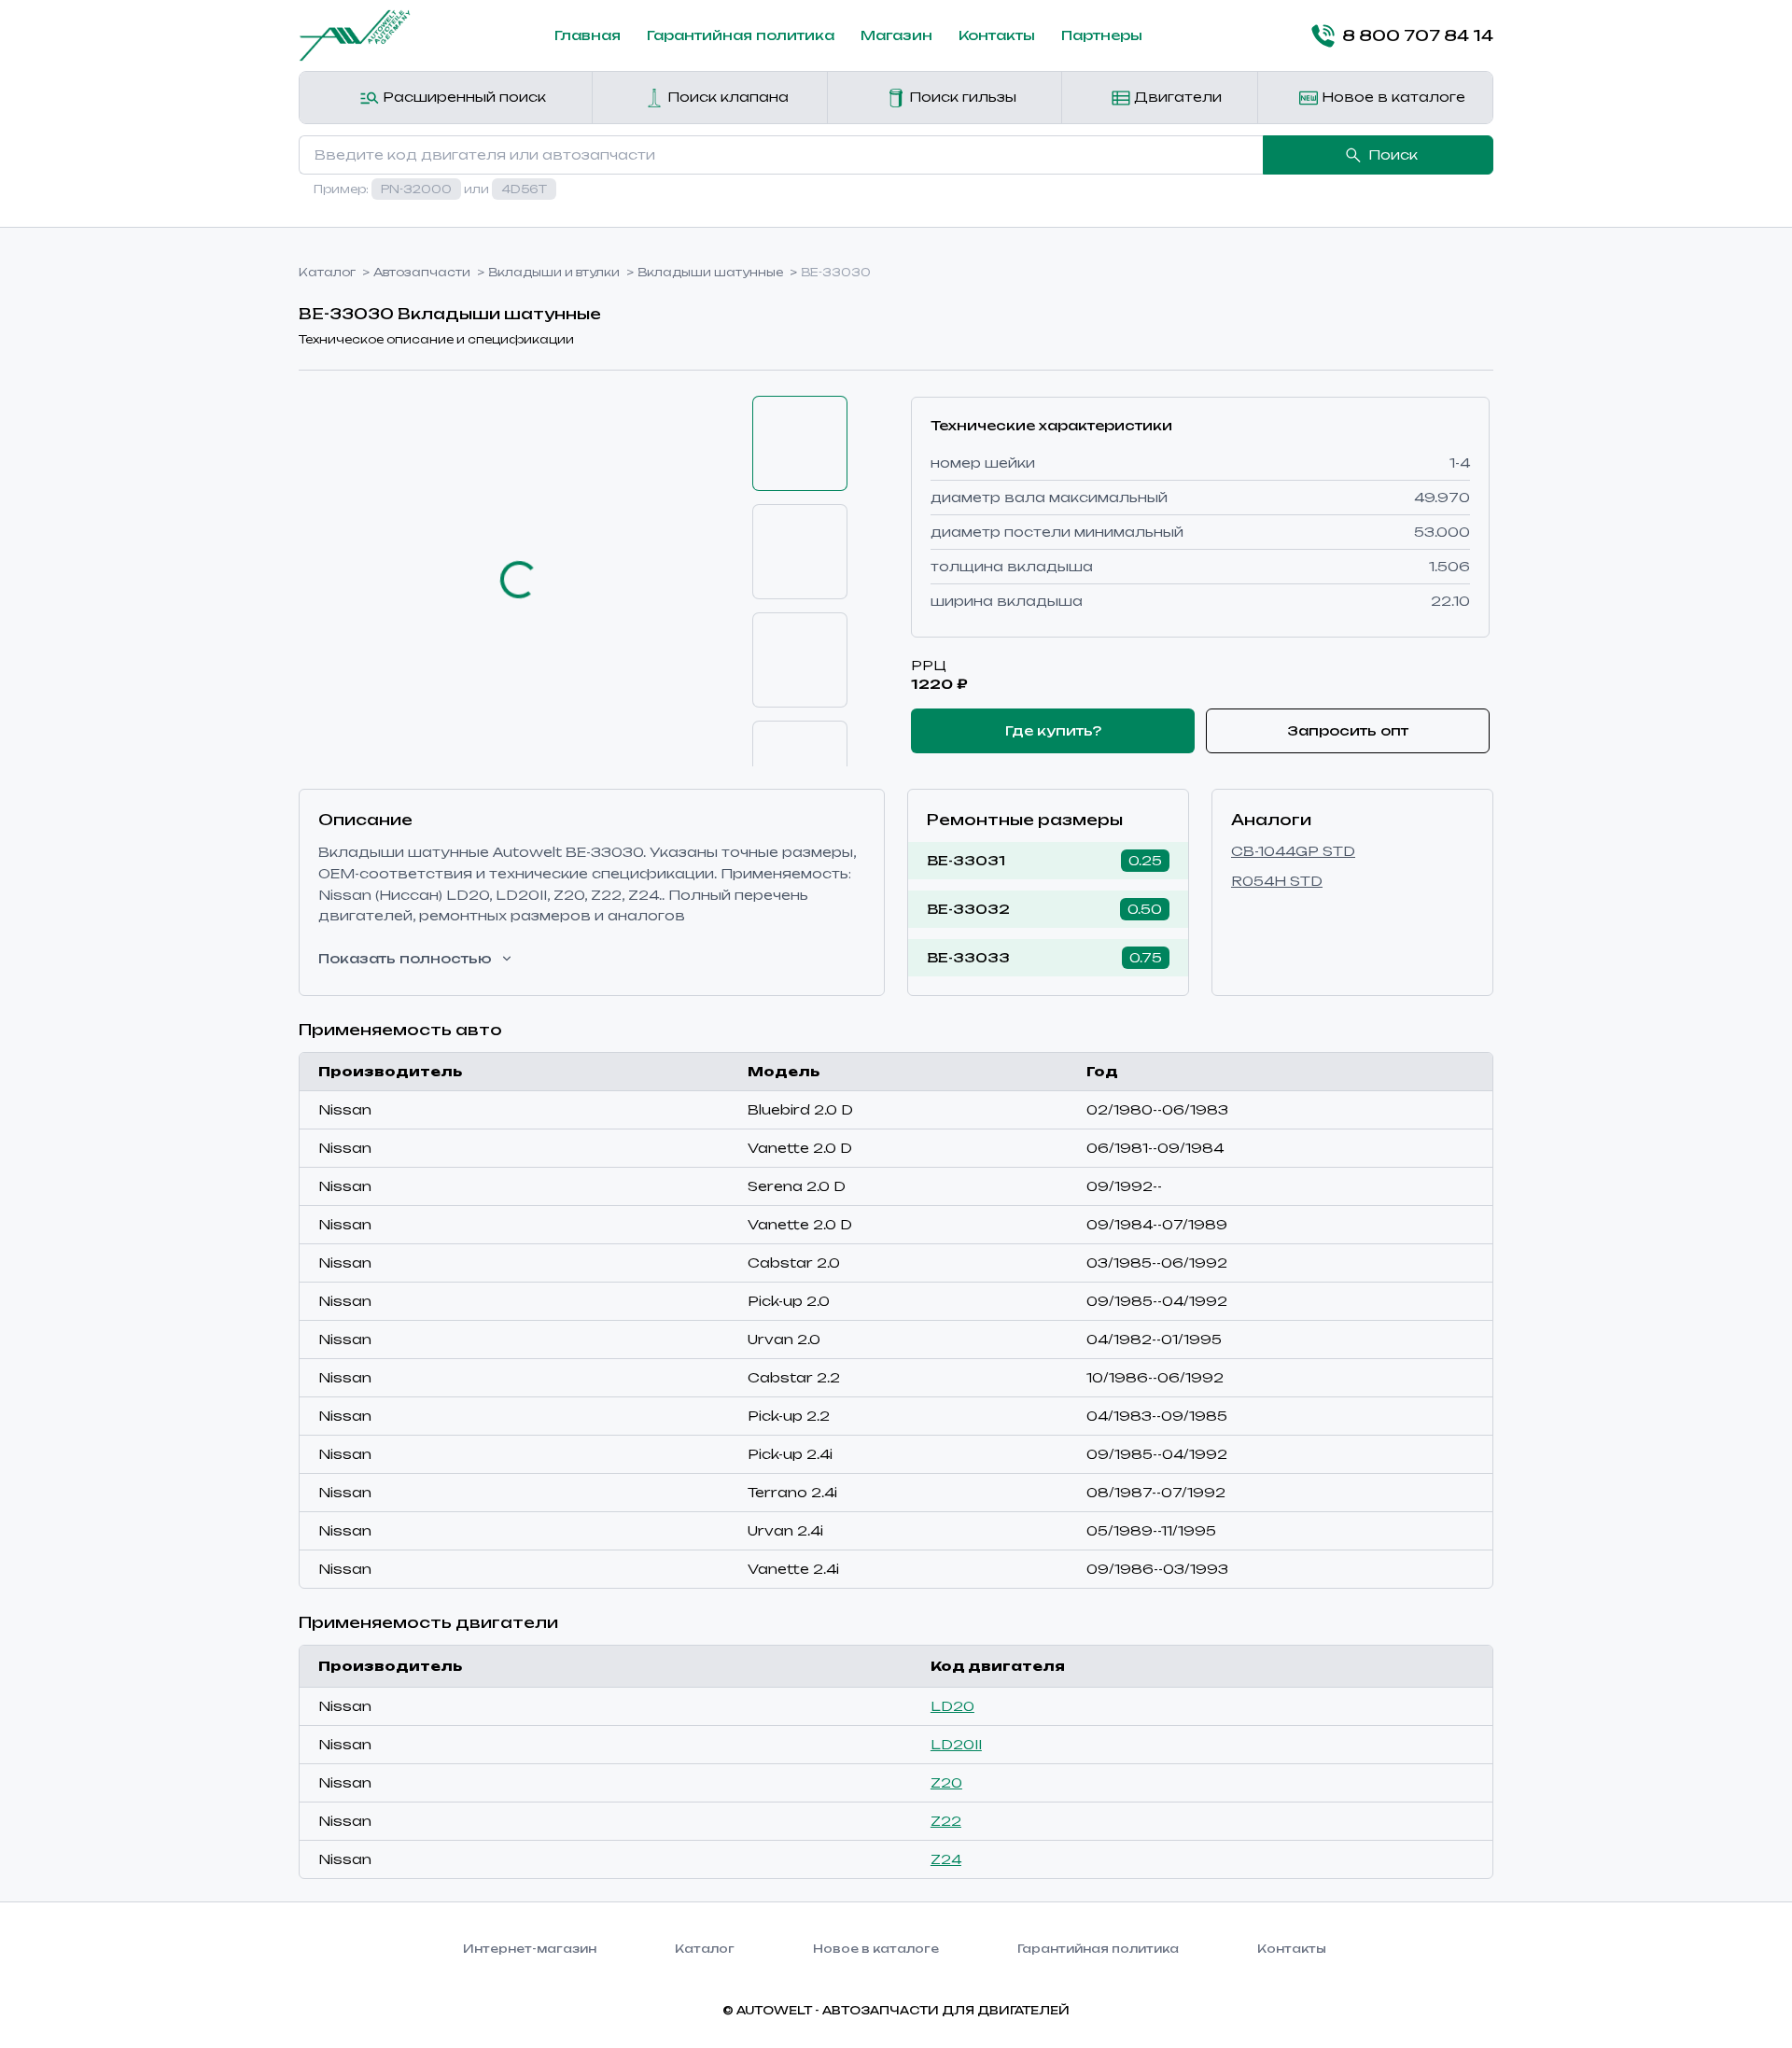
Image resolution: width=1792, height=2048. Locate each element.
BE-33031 (966, 860)
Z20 (946, 1782)
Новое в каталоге (1392, 97)
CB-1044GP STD (1293, 851)
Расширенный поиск (462, 97)
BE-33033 (968, 957)
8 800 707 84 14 (1418, 35)
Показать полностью (405, 958)
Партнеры (1102, 35)
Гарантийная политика (741, 35)
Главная (588, 35)
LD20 (952, 1706)
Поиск (1393, 154)
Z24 (946, 1859)
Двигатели (1176, 97)
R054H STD (1277, 881)
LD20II (956, 1744)
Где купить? (1053, 730)
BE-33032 (968, 909)
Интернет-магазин (530, 1949)
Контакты (997, 35)
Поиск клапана (726, 97)
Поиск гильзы (961, 97)
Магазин (896, 35)
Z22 (946, 1821)
